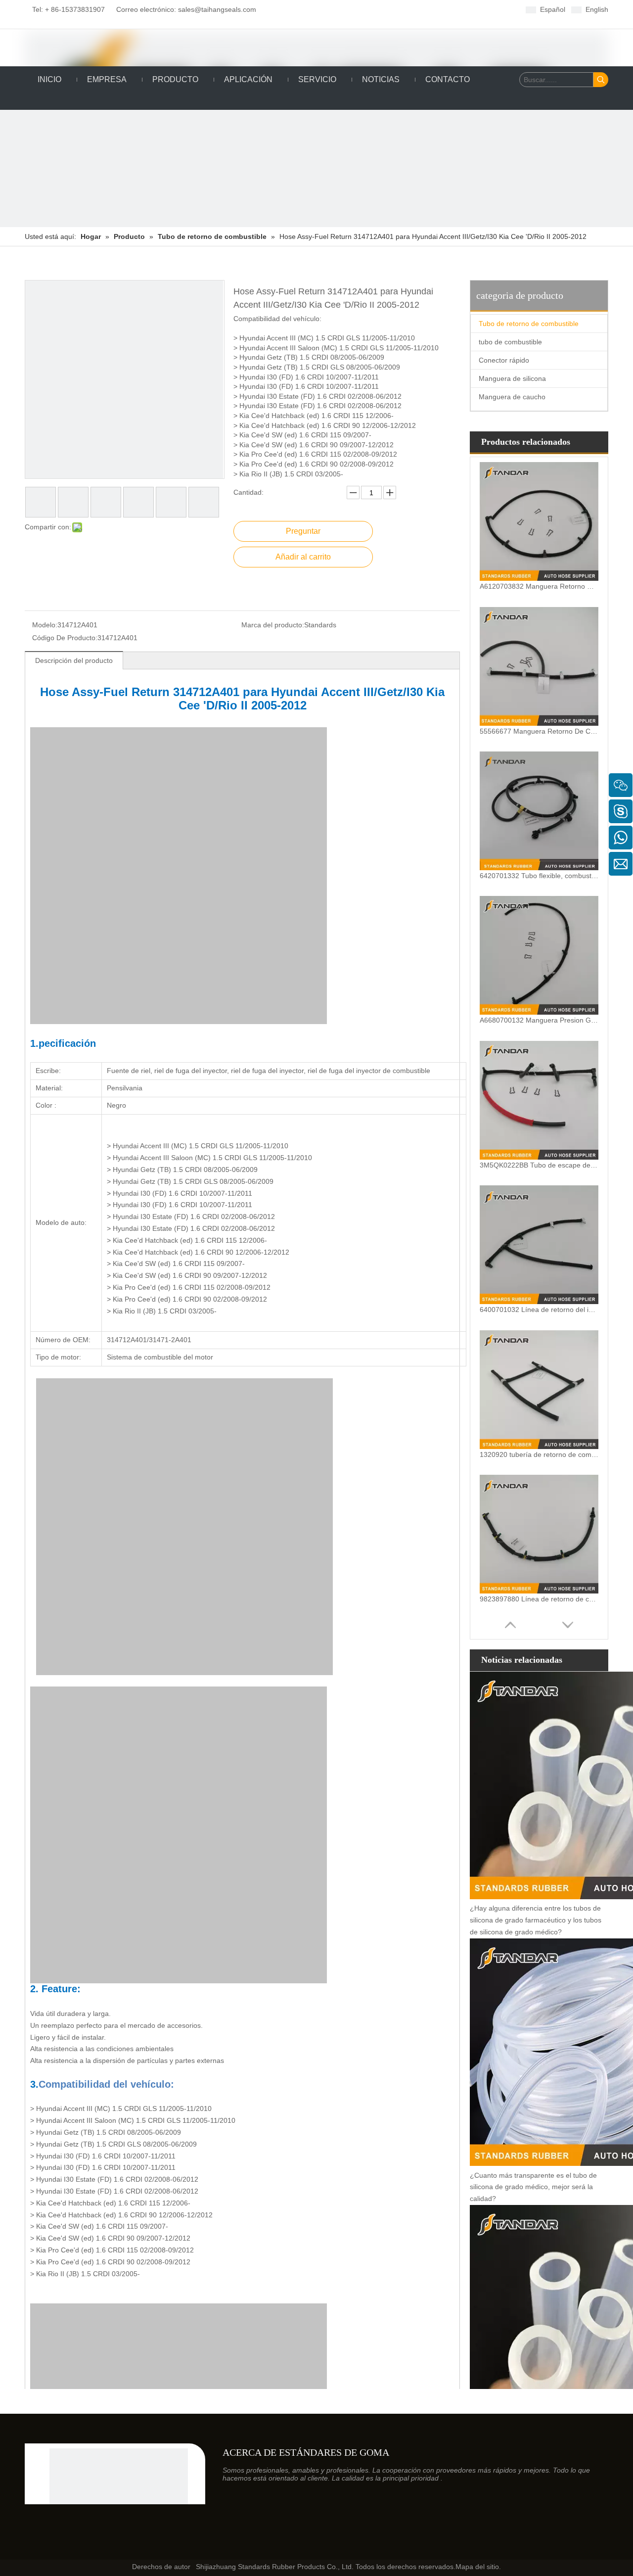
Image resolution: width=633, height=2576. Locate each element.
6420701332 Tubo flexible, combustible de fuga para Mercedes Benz (539, 876)
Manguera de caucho (512, 397)
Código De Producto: (65, 638)
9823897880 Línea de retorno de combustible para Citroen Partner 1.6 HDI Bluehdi (539, 1599)
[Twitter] (349, 9)
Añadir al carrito (303, 557)
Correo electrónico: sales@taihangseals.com (182, 9)
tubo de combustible (510, 342)
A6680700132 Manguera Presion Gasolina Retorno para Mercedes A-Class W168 (539, 1020)
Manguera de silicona (512, 378)
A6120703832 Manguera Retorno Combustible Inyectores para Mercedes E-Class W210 (539, 586)
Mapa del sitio (477, 2567)
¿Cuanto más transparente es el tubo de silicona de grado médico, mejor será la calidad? (533, 2187)
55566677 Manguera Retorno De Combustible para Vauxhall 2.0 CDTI (539, 731)
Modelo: (45, 625)
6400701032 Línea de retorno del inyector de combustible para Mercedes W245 (539, 1310)
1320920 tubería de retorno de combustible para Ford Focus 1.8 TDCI (539, 1454)
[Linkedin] (334, 9)
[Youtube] (364, 9)
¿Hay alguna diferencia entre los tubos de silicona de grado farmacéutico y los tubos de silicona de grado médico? (536, 1920)
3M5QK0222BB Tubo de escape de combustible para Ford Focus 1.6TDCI (539, 1165)
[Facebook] (318, 9)
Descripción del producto (74, 660)
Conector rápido (504, 360)
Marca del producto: (273, 625)
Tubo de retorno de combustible (529, 324)
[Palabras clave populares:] (601, 80)
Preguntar (303, 531)
